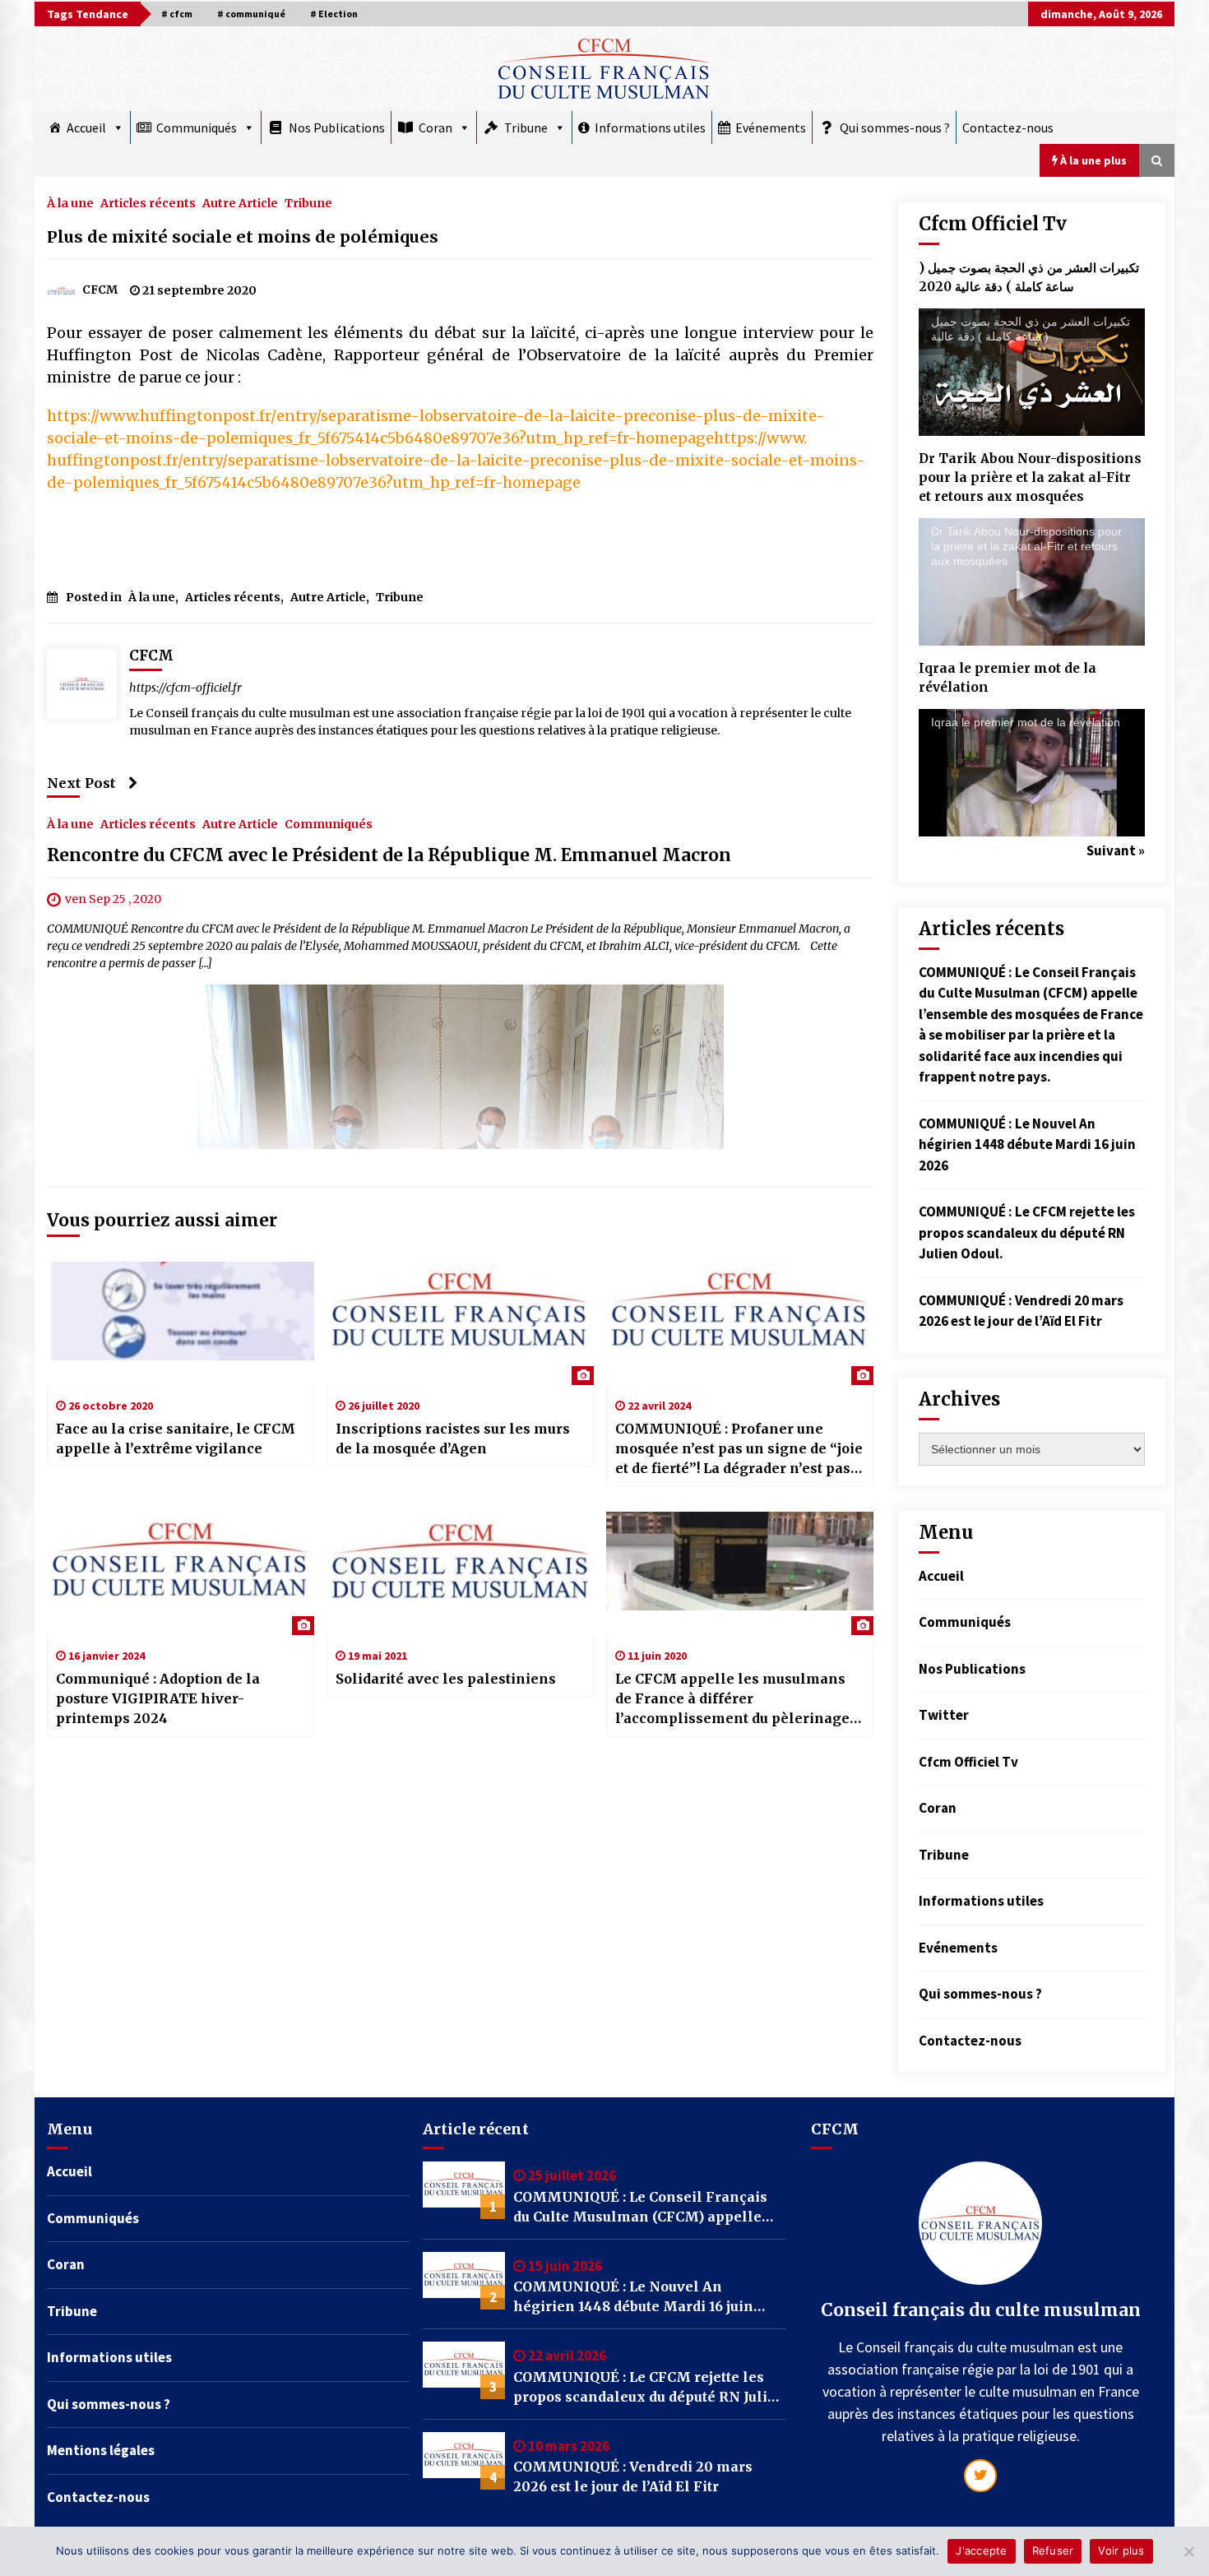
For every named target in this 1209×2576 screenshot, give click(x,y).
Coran (435, 127)
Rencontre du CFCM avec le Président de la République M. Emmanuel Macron (389, 855)
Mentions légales (101, 2450)
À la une (70, 202)
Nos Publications (337, 127)
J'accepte (981, 2551)
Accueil (86, 127)
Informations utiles (650, 127)
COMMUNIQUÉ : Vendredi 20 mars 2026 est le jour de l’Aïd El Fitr (633, 2476)
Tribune (526, 127)
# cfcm (177, 14)
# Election (334, 14)
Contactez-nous (1008, 127)
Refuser (1053, 2551)
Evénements (771, 127)
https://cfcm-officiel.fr (185, 688)
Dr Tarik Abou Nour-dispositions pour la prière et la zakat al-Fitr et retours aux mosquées (1030, 477)
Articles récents (148, 202)
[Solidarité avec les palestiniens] (460, 1573)
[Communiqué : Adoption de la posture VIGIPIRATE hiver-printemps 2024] (181, 1573)
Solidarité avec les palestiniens (446, 1679)
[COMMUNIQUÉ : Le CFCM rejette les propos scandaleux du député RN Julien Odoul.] (464, 2370)
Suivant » (1116, 850)
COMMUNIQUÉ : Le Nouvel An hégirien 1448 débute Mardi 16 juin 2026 (1027, 1144)
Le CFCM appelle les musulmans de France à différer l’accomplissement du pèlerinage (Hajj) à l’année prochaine (732, 1699)
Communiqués (197, 127)
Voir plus (1121, 2551)
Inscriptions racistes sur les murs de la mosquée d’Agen (453, 1439)
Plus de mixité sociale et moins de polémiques (243, 237)
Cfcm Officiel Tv (968, 1762)
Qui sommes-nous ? (895, 127)
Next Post (81, 783)
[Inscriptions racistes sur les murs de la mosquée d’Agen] (460, 1323)
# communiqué (251, 14)
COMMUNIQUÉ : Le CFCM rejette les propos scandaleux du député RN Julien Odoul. (1027, 1232)
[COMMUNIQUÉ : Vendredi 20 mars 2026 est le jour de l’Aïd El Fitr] (464, 2461)
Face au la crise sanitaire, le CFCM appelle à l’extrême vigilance (176, 1439)
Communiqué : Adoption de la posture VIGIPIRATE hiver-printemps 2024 (158, 1698)
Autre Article (240, 202)
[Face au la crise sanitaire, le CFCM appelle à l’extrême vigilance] (181, 1323)
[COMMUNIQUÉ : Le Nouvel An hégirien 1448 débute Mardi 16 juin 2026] (464, 2281)
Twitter (944, 1715)
